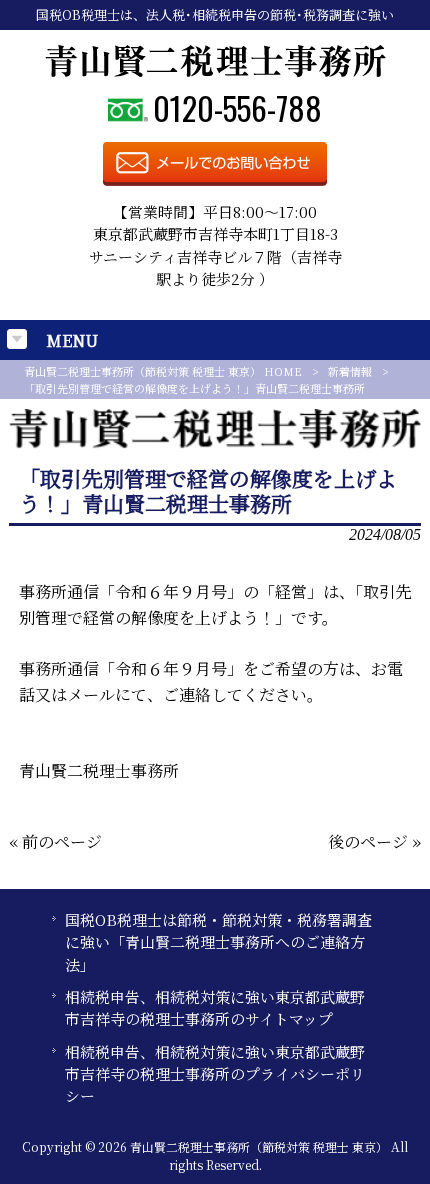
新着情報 (350, 371)
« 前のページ (55, 841)
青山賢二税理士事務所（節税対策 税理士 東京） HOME (163, 371)
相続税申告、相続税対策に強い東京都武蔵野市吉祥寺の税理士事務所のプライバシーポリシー (215, 1074)
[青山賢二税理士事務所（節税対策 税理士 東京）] (215, 71)
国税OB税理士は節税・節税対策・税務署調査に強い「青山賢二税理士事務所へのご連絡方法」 (218, 942)
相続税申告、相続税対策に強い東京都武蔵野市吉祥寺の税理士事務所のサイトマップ (215, 1007)
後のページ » (374, 841)
